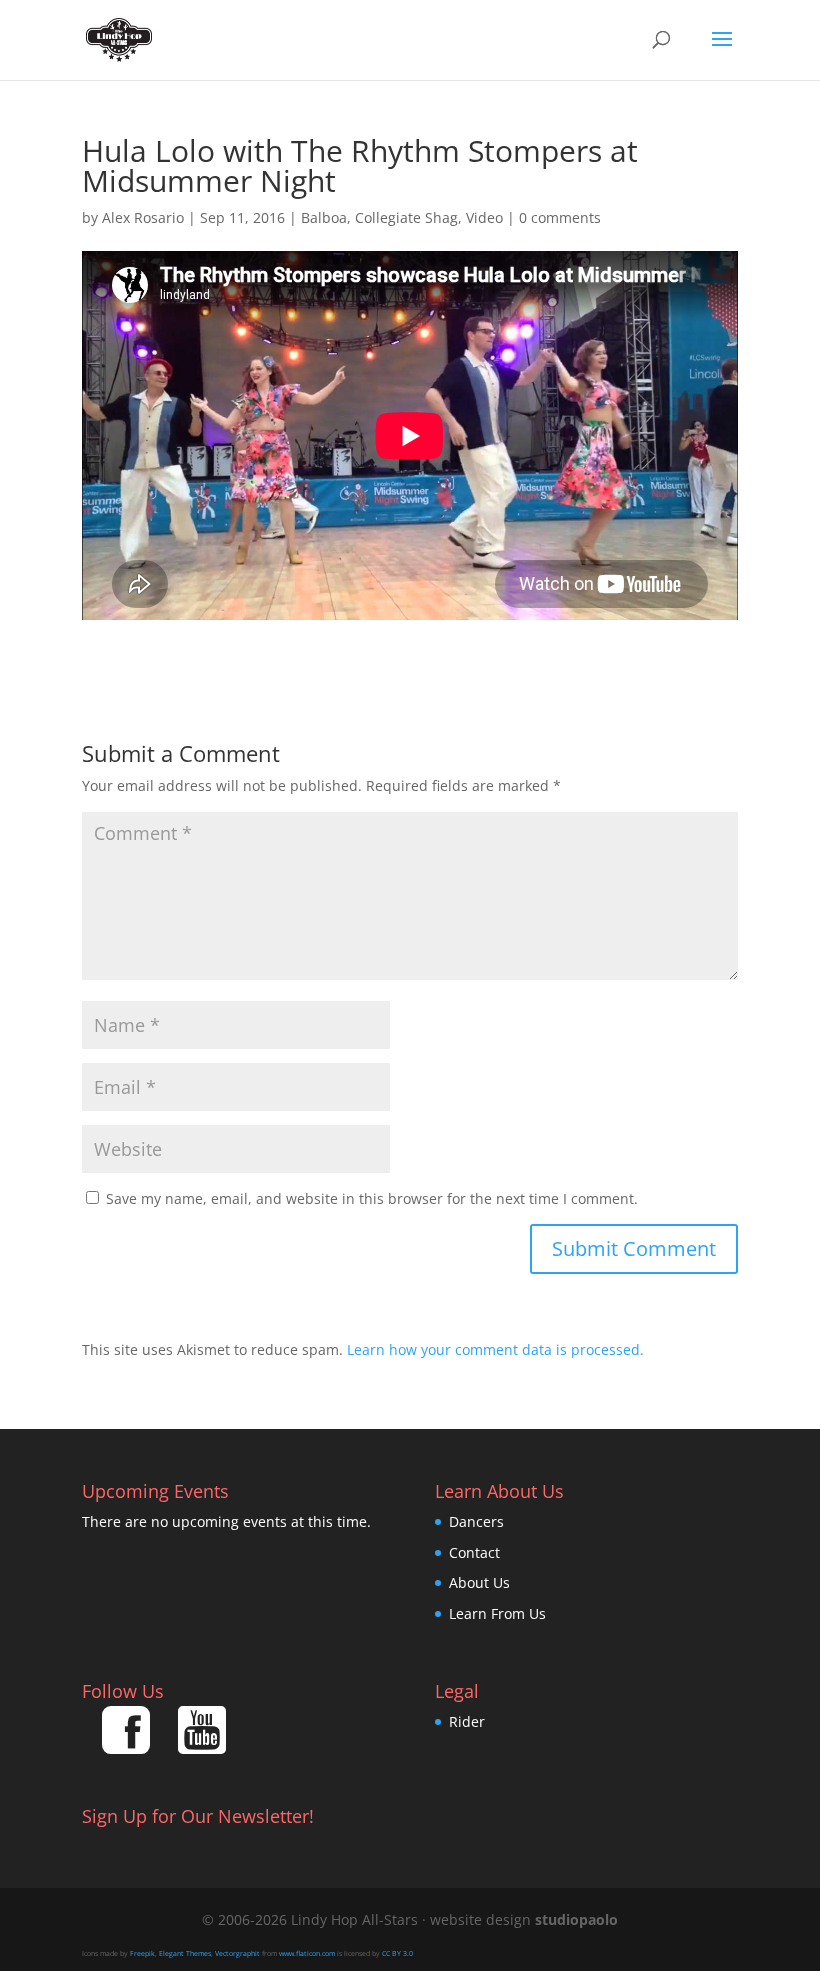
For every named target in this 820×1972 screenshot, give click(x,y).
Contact (474, 1552)
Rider (467, 1721)
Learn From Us (497, 1613)
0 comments (560, 217)
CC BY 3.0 (397, 1953)
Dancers (476, 1521)
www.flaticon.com (307, 1953)
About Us (479, 1582)
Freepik (142, 1953)
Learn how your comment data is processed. (495, 1349)
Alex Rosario (143, 217)
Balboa (324, 217)
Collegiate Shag (406, 217)
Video (484, 217)
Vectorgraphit (237, 1953)
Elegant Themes (185, 1953)
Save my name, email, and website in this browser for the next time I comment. (372, 1198)
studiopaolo (576, 1919)
